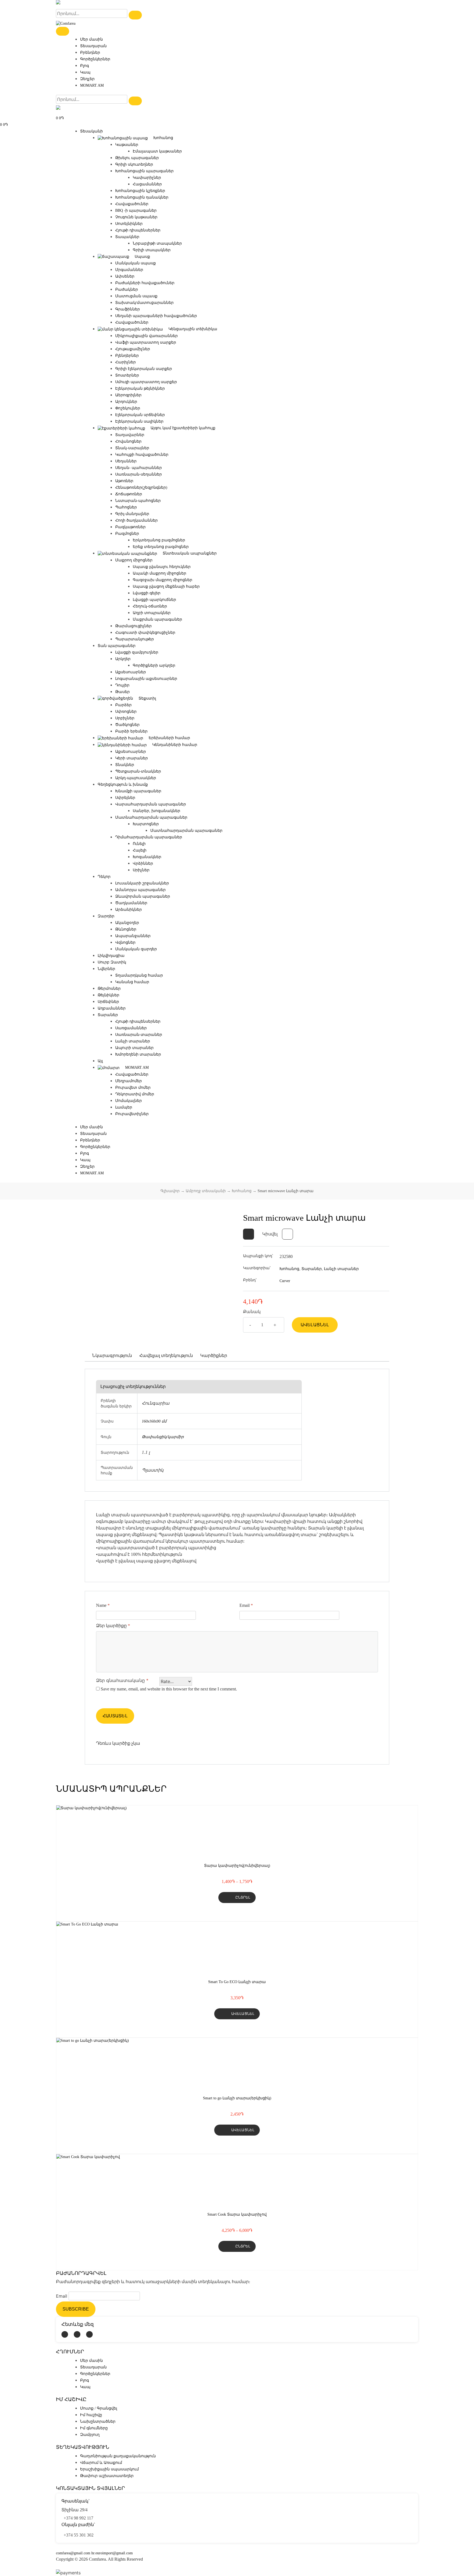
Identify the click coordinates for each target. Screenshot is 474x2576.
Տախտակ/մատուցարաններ (144, 303)
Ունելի (139, 844)
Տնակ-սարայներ (132, 448)
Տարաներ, (312, 1269)
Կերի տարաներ (132, 758)
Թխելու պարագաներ (137, 158)
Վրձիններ (143, 863)
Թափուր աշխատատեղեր (107, 2476)
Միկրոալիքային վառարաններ (146, 336)
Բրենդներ (90, 53)
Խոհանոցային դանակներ (142, 197)
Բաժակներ (127, 289)
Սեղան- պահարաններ (139, 468)
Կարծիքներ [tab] (214, 1355)
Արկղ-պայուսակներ (136, 778)
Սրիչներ (141, 870)
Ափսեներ (125, 276)
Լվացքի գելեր (147, 593)
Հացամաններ (147, 184)
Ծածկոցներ (127, 725)
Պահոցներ (126, 507)
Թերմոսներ (109, 989)
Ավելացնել (315, 1325)
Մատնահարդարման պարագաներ (151, 817)
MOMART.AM (92, 85)
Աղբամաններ (112, 1008)
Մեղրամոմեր (129, 1081)
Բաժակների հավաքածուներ (145, 283)
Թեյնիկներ (108, 995)
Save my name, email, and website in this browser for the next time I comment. (169, 1689)
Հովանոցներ (128, 441)
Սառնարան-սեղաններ (139, 474)
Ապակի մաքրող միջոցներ (160, 573)
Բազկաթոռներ (130, 527)
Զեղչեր (87, 79)
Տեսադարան (93, 46)
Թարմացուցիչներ (133, 626)
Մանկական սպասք (136, 263)
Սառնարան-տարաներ (139, 1035)
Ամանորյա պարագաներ (140, 890)
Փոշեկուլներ (128, 408)
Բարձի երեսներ (131, 731)
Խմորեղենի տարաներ (138, 1054)
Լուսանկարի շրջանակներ (142, 883)
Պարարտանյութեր (135, 639)
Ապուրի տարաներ (134, 1048)
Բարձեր (123, 705)
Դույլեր (122, 685)
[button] (249, 1234)
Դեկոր (104, 877)
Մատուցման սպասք (136, 296)
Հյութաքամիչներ (133, 349)
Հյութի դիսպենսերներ (138, 230)
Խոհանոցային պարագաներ (144, 171)
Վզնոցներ (125, 942)
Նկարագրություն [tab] (112, 1355)
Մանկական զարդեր (136, 949)
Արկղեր (123, 659)
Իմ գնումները (94, 2428)
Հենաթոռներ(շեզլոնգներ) (141, 487)
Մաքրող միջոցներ (134, 560)
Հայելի (140, 850)
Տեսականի (91, 131)
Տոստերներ (127, 375)
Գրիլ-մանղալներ (132, 514)
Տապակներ (127, 237)
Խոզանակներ (147, 857)
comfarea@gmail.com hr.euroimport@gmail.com (94, 2553)
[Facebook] (65, 2334)
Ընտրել (243, 1897)
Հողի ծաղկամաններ (136, 520)
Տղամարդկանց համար (139, 975)
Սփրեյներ (125, 798)
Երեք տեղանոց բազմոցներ (161, 547)
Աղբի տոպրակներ (152, 613)
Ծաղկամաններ (131, 903)
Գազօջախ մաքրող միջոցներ (163, 580)
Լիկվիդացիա (111, 956)
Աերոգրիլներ (128, 395)
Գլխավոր (170, 1191)
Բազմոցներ (127, 534)
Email (246, 1605)
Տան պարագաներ (117, 646)
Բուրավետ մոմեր (133, 1088)
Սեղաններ (126, 461)
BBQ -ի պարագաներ (136, 210)
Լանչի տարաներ (133, 1041)
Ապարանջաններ (133, 936)
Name (103, 1605)
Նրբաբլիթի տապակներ (157, 243)
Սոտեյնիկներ (129, 224)
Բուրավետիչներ (132, 1114)
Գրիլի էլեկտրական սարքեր (144, 369)
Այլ (100, 1061)
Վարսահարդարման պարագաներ (151, 804)
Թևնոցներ (126, 929)
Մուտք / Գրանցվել (99, 2408)
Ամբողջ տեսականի (206, 1191)
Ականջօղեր (127, 923)
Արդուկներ (126, 402)
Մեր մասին (91, 39)
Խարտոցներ (146, 824)
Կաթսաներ (127, 145)
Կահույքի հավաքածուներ (142, 455)
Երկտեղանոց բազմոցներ (159, 540)
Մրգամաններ (129, 270)
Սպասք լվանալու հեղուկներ (162, 567)
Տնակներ (125, 765)
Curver (285, 1281)
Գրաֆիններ (128, 309)
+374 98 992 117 (78, 2518)
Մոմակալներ (129, 1101)
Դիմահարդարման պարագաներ (149, 837)
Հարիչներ (125, 362)
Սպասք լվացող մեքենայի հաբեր (166, 586)
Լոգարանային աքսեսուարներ (146, 679)
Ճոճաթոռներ (129, 494)
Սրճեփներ (108, 1002)
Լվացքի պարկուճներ (154, 600)
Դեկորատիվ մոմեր (135, 1094)
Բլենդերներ (127, 356)
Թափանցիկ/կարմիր (163, 1437)
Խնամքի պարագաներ (138, 791)
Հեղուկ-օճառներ (150, 606)
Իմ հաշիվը (91, 2415)
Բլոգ (84, 66)
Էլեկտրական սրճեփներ (140, 415)
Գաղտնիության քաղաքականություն (118, 2456)
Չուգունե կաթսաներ (136, 217)
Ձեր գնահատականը (122, 1680)
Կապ (85, 72)
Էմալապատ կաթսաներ (157, 151)
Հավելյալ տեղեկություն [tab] (166, 1355)
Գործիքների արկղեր (154, 665)
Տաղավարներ (130, 435)
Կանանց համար (132, 982)
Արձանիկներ (129, 910)
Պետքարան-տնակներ (138, 771)
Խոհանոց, (290, 1269)
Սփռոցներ (126, 712)
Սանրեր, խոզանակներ (156, 811)
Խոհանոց (242, 1191)
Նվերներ (106, 969)
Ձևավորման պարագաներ (143, 896)
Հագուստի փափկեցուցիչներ (145, 633)
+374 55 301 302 (79, 2535)
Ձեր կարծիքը (113, 1626)
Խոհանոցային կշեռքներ (140, 191)
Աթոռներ (124, 481)
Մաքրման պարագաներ (157, 619)
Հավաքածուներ (132, 204)
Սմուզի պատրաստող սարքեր (146, 382)
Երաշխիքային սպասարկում (109, 2469)
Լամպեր (124, 1107)
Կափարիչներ (147, 178)
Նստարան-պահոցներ (138, 501)
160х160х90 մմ (154, 1421)
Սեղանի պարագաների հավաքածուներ (156, 316)
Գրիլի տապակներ (152, 250)
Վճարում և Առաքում (101, 2463)
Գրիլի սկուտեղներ (134, 164)
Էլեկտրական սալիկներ (139, 421)
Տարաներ (108, 1015)
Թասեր (122, 692)
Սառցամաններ (131, 1028)
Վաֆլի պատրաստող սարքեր (146, 342)
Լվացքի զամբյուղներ (137, 652)
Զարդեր (106, 916)
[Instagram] (77, 2334)
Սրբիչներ (125, 718)
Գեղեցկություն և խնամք (123, 784)
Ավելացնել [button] (243, 2014)
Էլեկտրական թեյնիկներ (140, 388)
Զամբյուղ (90, 2435)
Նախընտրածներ (98, 2421)
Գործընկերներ (95, 59)
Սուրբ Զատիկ (112, 962)
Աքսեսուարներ (131, 672)
